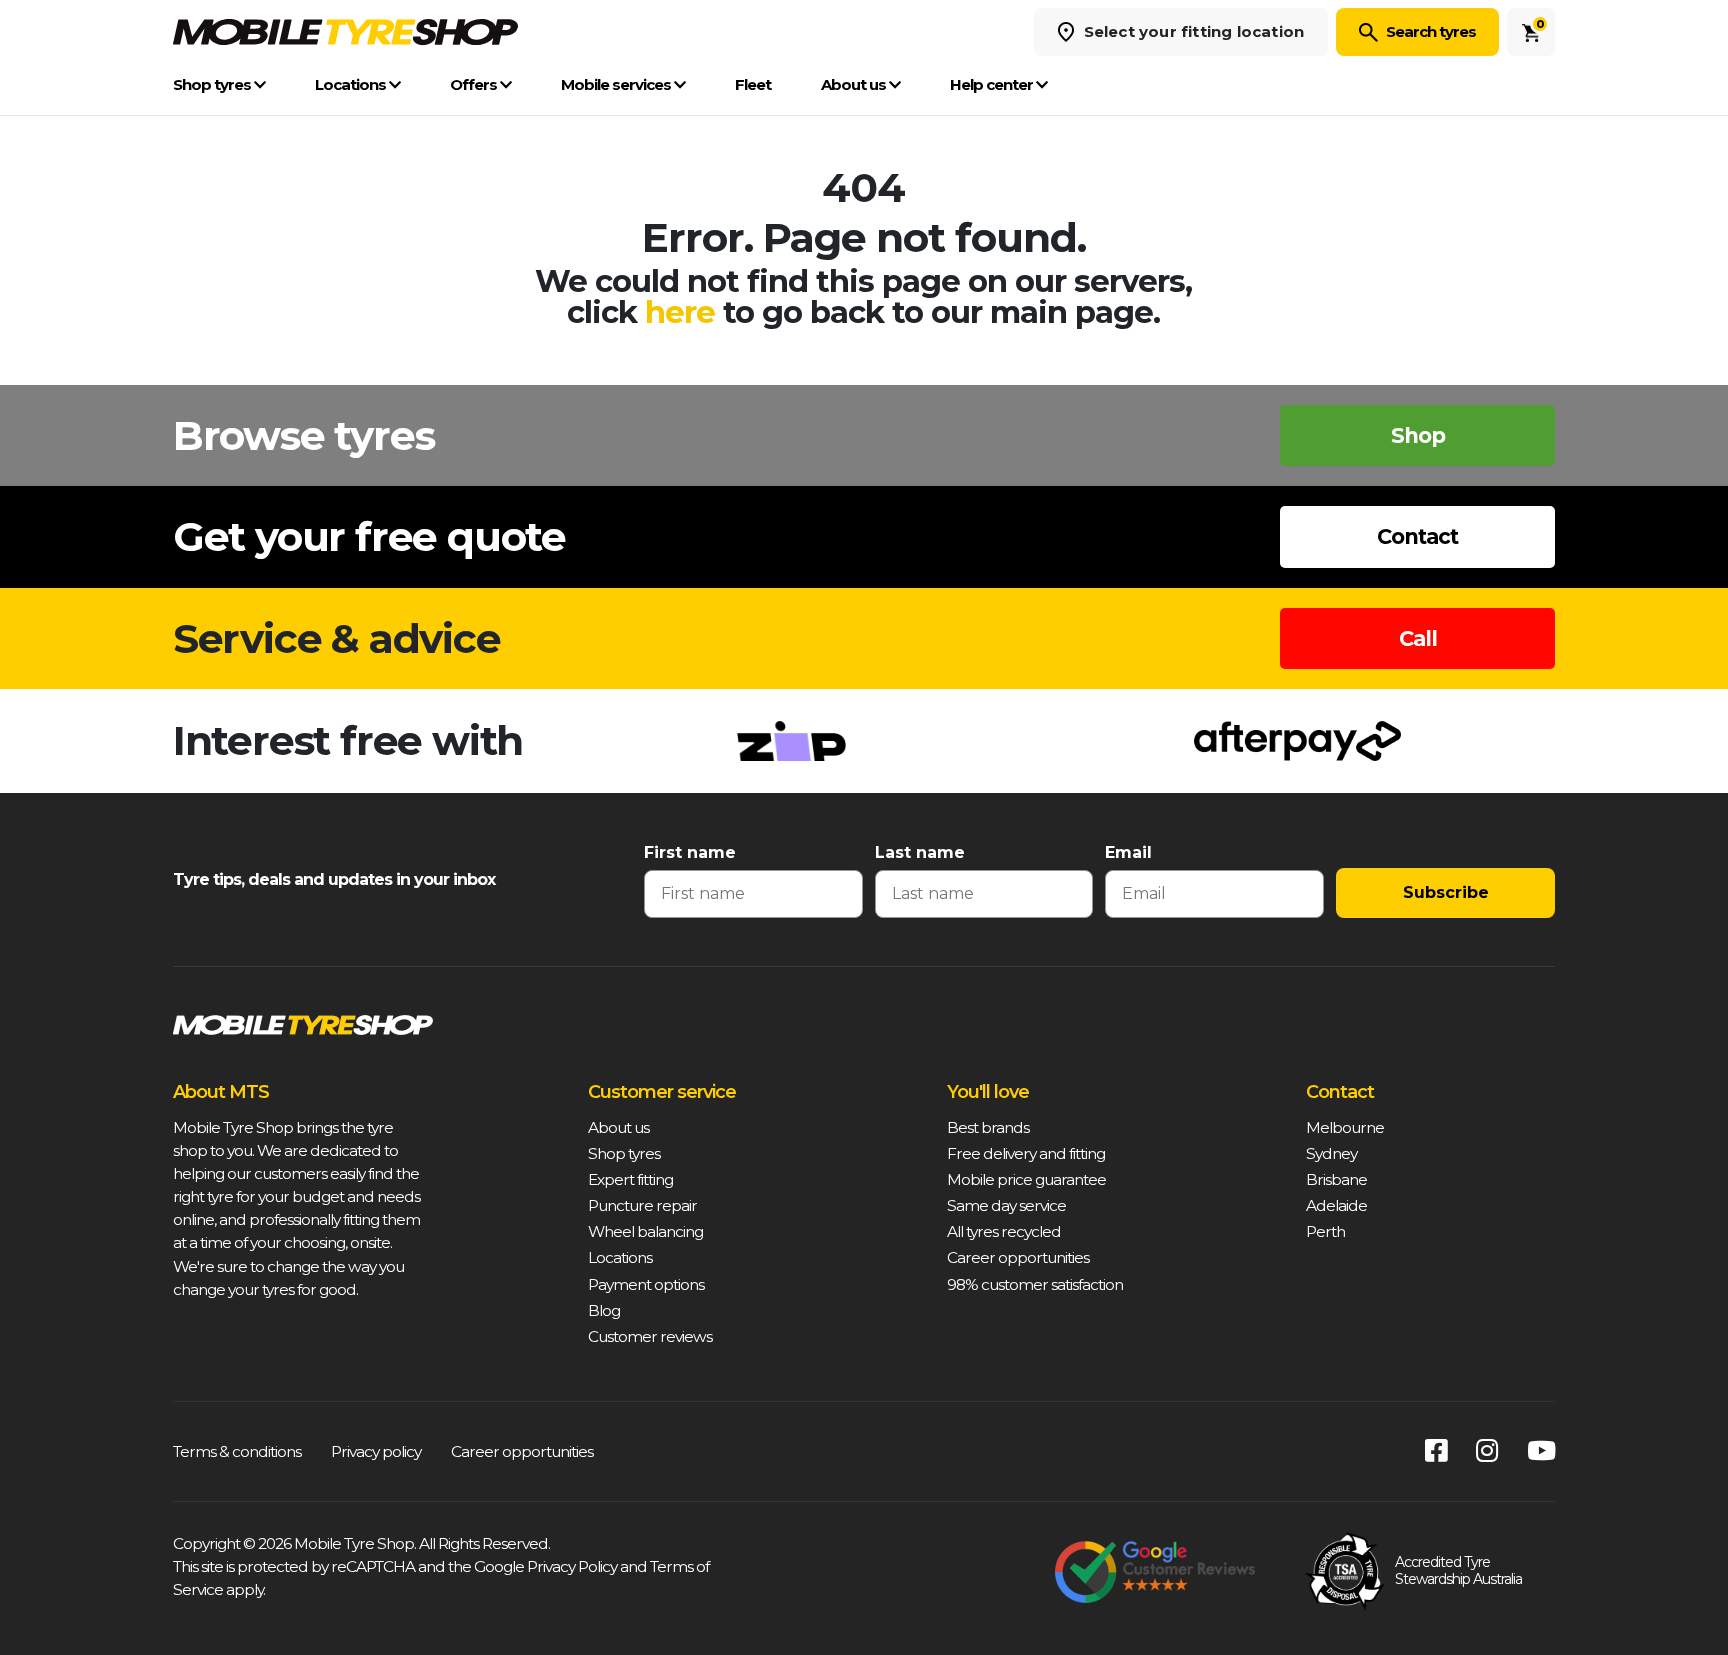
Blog (604, 1310)
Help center (993, 84)
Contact (1417, 536)
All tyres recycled (1004, 1231)
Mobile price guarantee (1026, 1179)
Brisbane (1336, 1179)
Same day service (1006, 1205)
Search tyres (1431, 31)
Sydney (1331, 1153)
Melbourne (1345, 1127)
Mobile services (617, 84)
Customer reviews (650, 1336)
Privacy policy (376, 1451)
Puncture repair (642, 1205)
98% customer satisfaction (1035, 1284)
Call (1418, 638)
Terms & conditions (237, 1451)
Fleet (753, 84)
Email (1128, 852)
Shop (1418, 435)
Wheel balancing (645, 1231)
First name (690, 852)
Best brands (988, 1127)
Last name (920, 852)
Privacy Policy (572, 1566)
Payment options (646, 1284)
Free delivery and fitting (1026, 1153)
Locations (352, 84)
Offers (475, 84)
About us (855, 84)
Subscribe (1446, 892)
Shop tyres (213, 84)
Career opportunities (1018, 1257)
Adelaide (1336, 1205)
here (680, 312)
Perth (1325, 1231)
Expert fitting (630, 1179)
